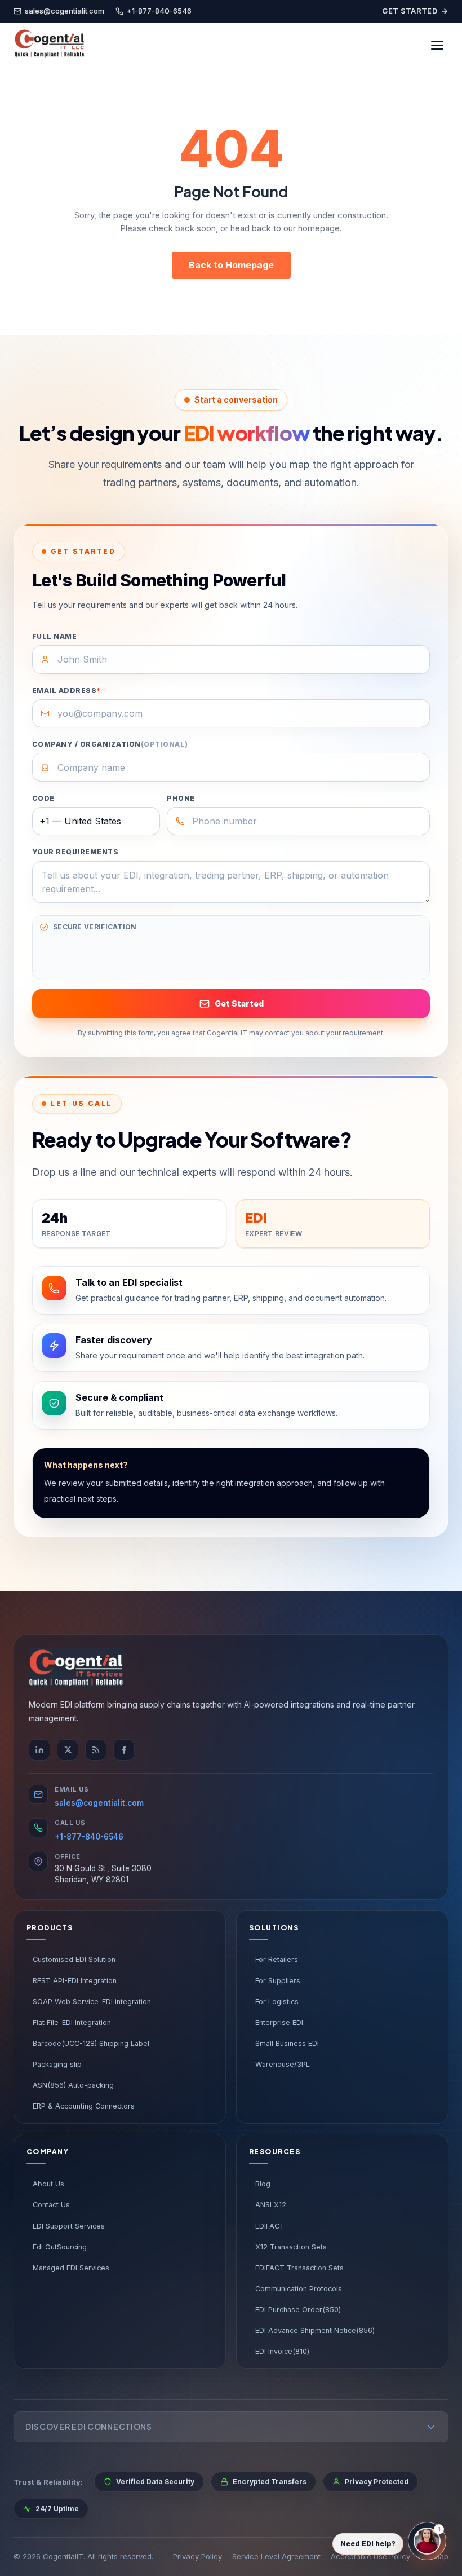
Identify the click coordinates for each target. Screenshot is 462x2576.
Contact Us (51, 2205)
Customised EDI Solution (74, 1959)
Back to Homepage (231, 265)
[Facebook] (124, 1750)
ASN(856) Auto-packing (73, 2085)
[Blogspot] (96, 1750)
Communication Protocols (299, 2289)
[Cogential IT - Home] (49, 45)
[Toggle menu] (437, 45)
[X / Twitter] (68, 1750)
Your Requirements (75, 852)
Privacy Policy (197, 2556)
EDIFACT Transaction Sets (299, 2268)
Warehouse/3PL (283, 2064)
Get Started (410, 11)
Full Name (54, 636)
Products (50, 1928)
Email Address (66, 691)
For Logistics (277, 2002)
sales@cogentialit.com (99, 1803)
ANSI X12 (271, 2205)
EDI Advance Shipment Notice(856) (315, 2330)
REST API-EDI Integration (75, 1981)
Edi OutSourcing (60, 2247)
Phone (181, 798)
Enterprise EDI (279, 2023)
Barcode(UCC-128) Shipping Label (91, 2043)
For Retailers (277, 1959)
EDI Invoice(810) (282, 2351)
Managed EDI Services (71, 2268)
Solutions (274, 1928)
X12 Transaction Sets (291, 2247)
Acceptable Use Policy (370, 2556)
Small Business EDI (287, 2043)
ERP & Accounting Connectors (84, 2106)
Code (43, 798)
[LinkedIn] (39, 1750)
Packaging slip (57, 2064)
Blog (263, 2184)
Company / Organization (110, 744)
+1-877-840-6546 (89, 1837)
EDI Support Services (69, 2226)
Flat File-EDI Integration (72, 2023)
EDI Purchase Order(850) (298, 2310)
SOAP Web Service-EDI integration (92, 2002)
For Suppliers (278, 1981)
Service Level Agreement (276, 2556)
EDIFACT (270, 2226)
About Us (48, 2184)
